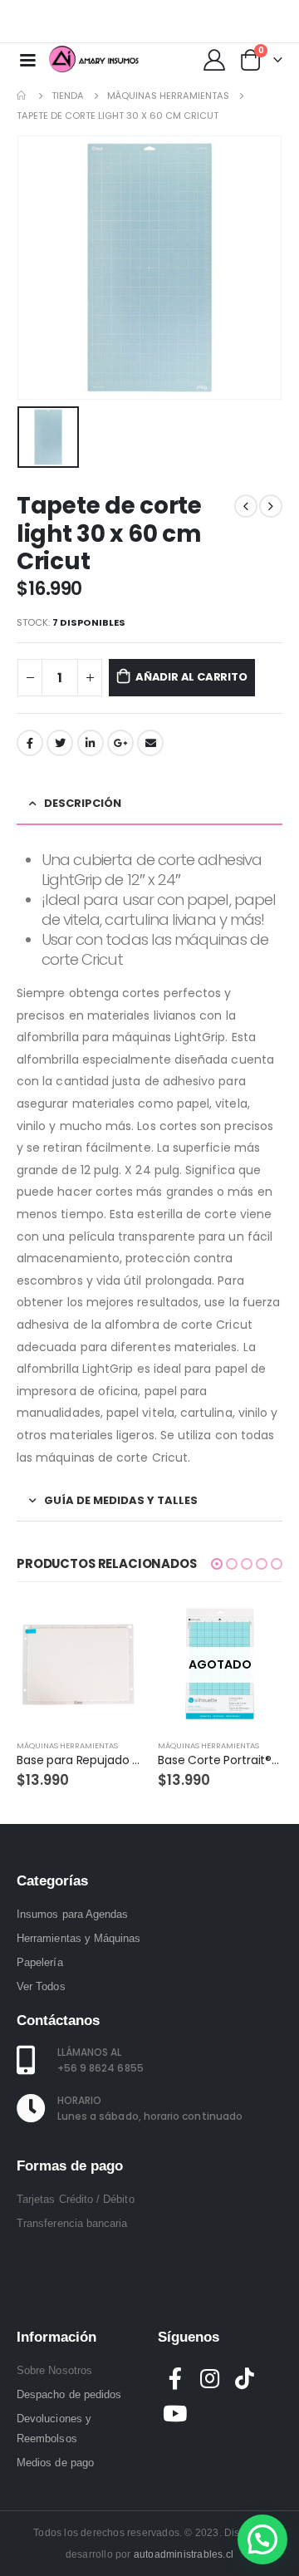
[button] (217, 1564)
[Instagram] (260, 22)
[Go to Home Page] (22, 96)
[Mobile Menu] (27, 59)
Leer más (255, 1630)
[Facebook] (207, 22)
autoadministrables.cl (184, 2554)
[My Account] (214, 59)
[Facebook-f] (175, 2378)
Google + (120, 743)
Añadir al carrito (191, 677)
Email (150, 743)
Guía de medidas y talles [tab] (121, 1500)
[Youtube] (233, 22)
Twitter (60, 743)
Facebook (30, 743)
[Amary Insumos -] (95, 59)
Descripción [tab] (83, 803)
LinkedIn (91, 743)
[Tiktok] (287, 22)
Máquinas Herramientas (67, 1745)
